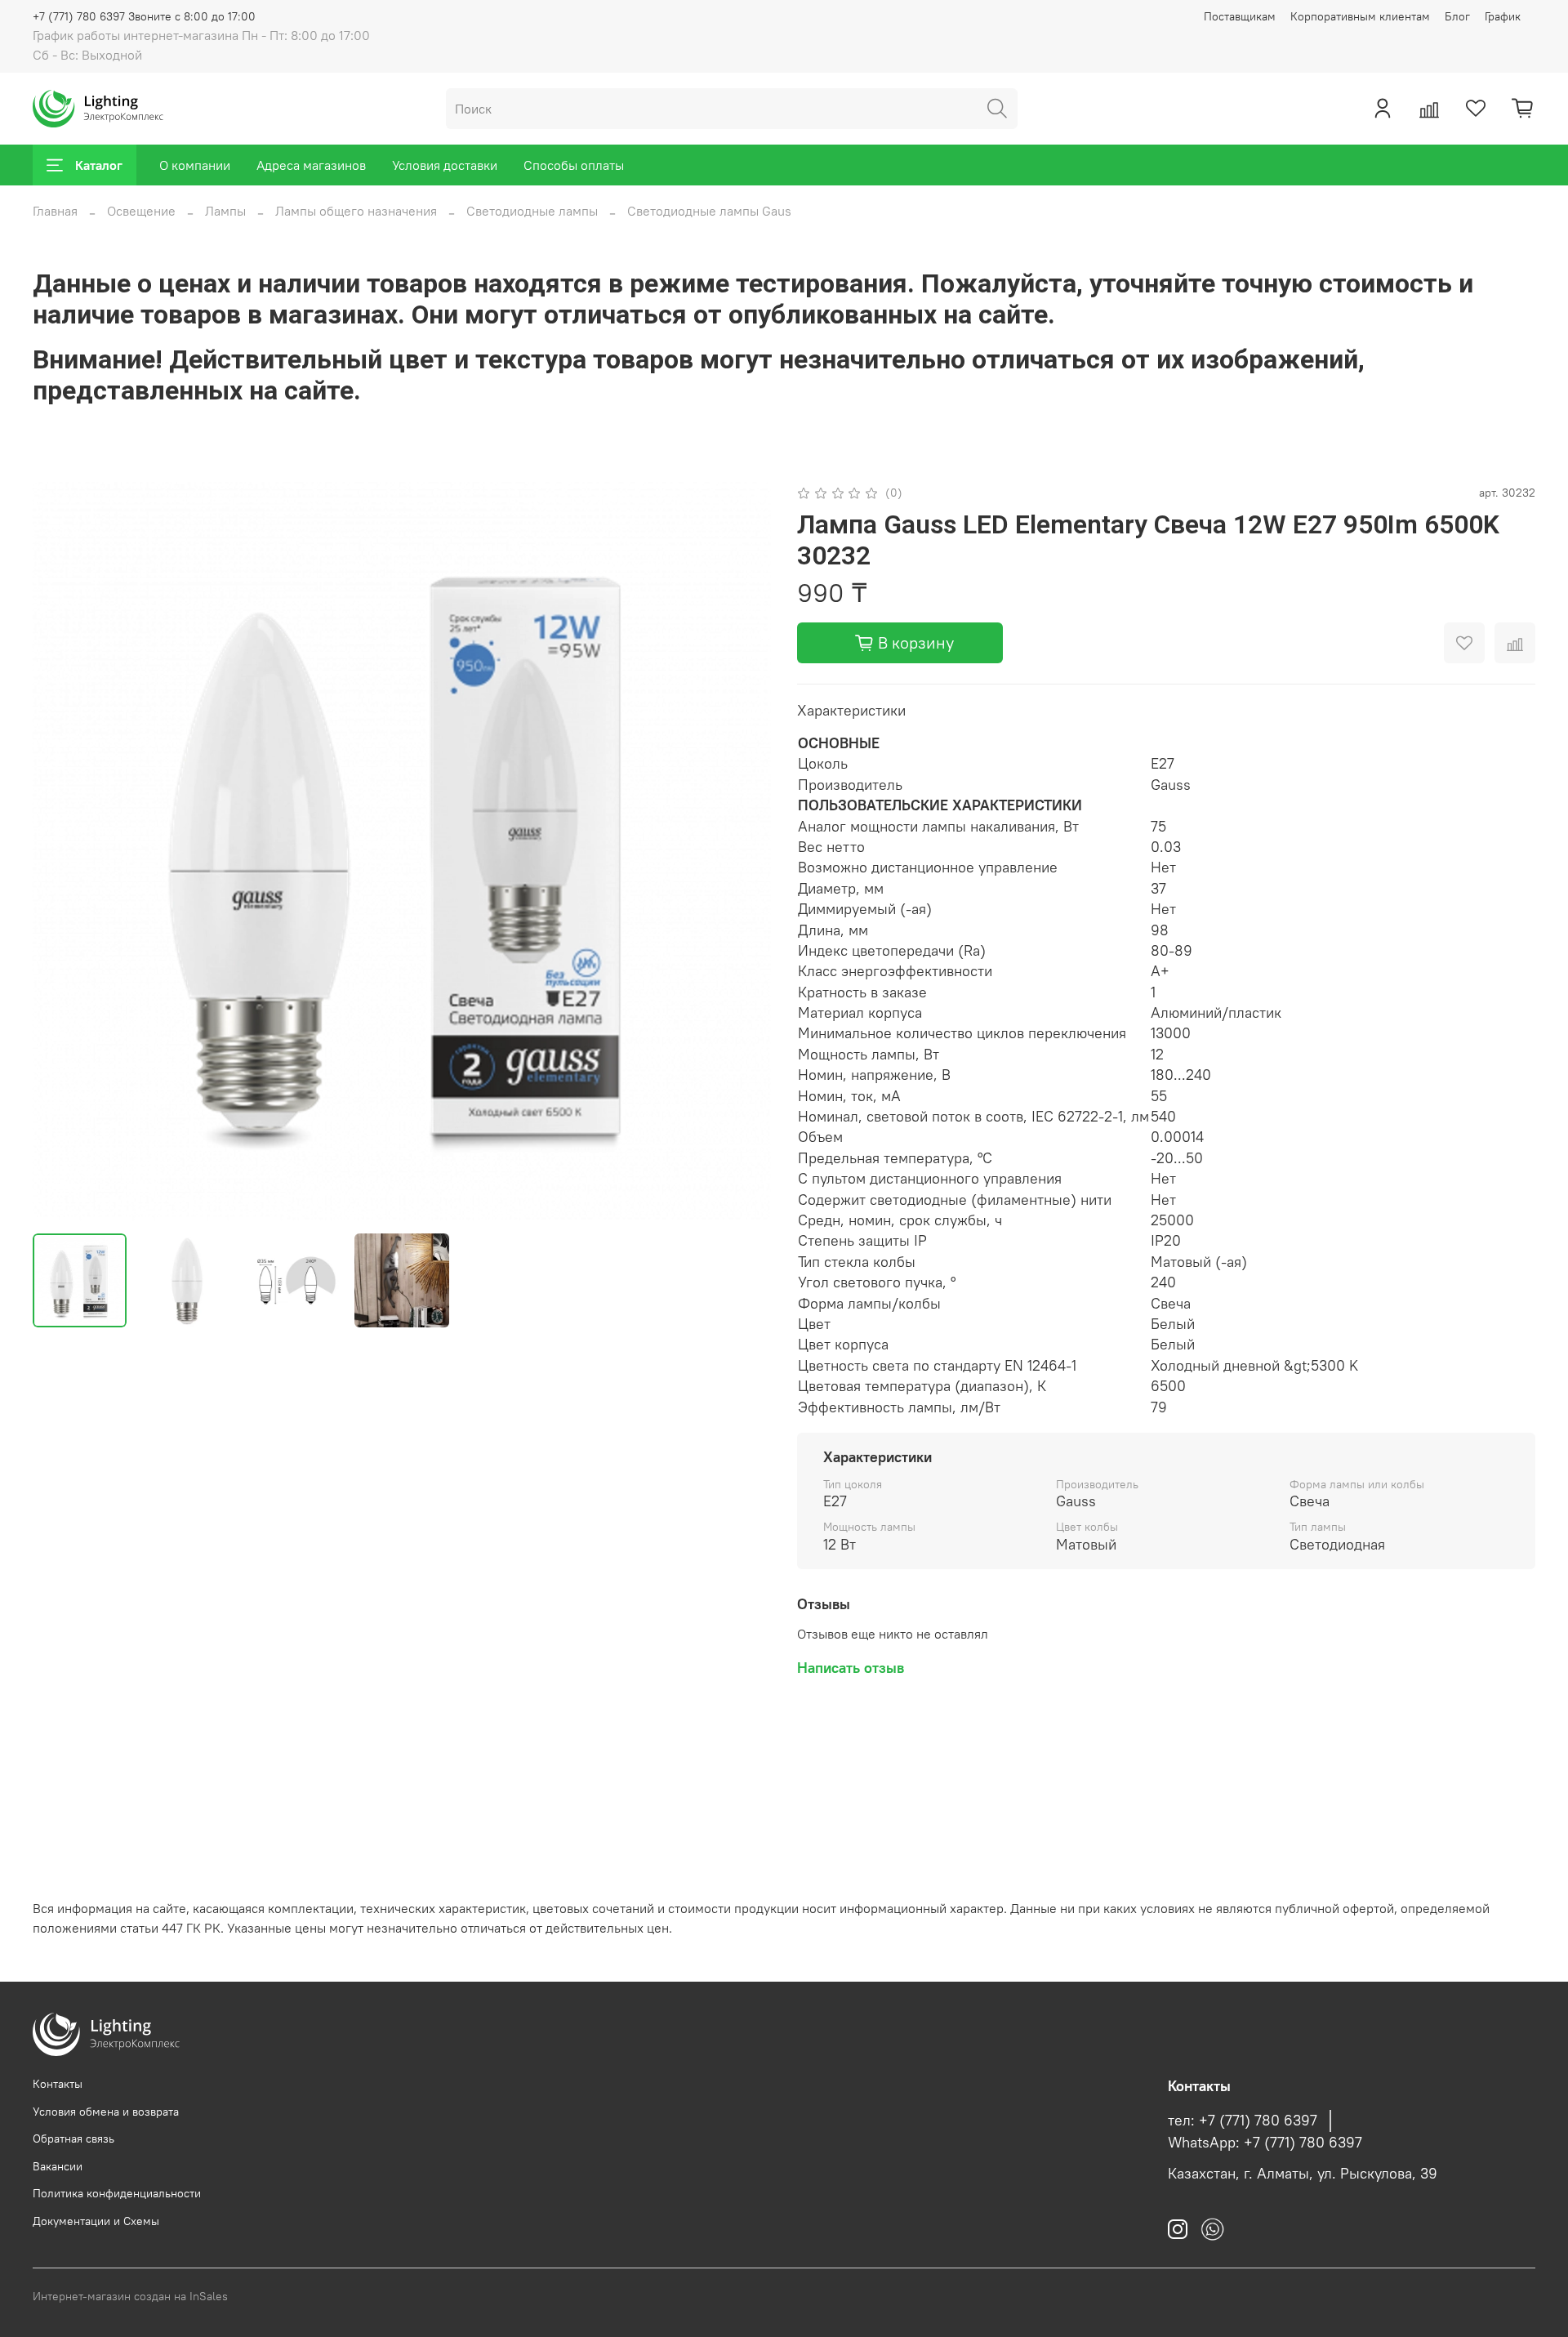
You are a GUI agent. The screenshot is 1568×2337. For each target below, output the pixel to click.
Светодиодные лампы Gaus (709, 211)
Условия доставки (445, 165)
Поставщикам (1240, 16)
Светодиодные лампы (532, 211)
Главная (55, 211)
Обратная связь (73, 2139)
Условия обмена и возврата (106, 2112)
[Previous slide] (59, 851)
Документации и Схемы (96, 2221)
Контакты (58, 2084)
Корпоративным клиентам (1360, 16)
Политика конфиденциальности (117, 2193)
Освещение (141, 211)
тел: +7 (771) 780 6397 (1243, 2121)
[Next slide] (745, 851)
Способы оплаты (574, 165)
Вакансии (58, 2166)
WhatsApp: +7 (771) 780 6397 (1265, 2143)
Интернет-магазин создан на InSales (130, 2296)
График (1503, 16)
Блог (1457, 16)
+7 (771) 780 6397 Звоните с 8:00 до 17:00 (144, 16)
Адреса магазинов (311, 165)
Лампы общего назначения (356, 211)
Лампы (225, 211)
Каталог (99, 165)
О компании (195, 165)
